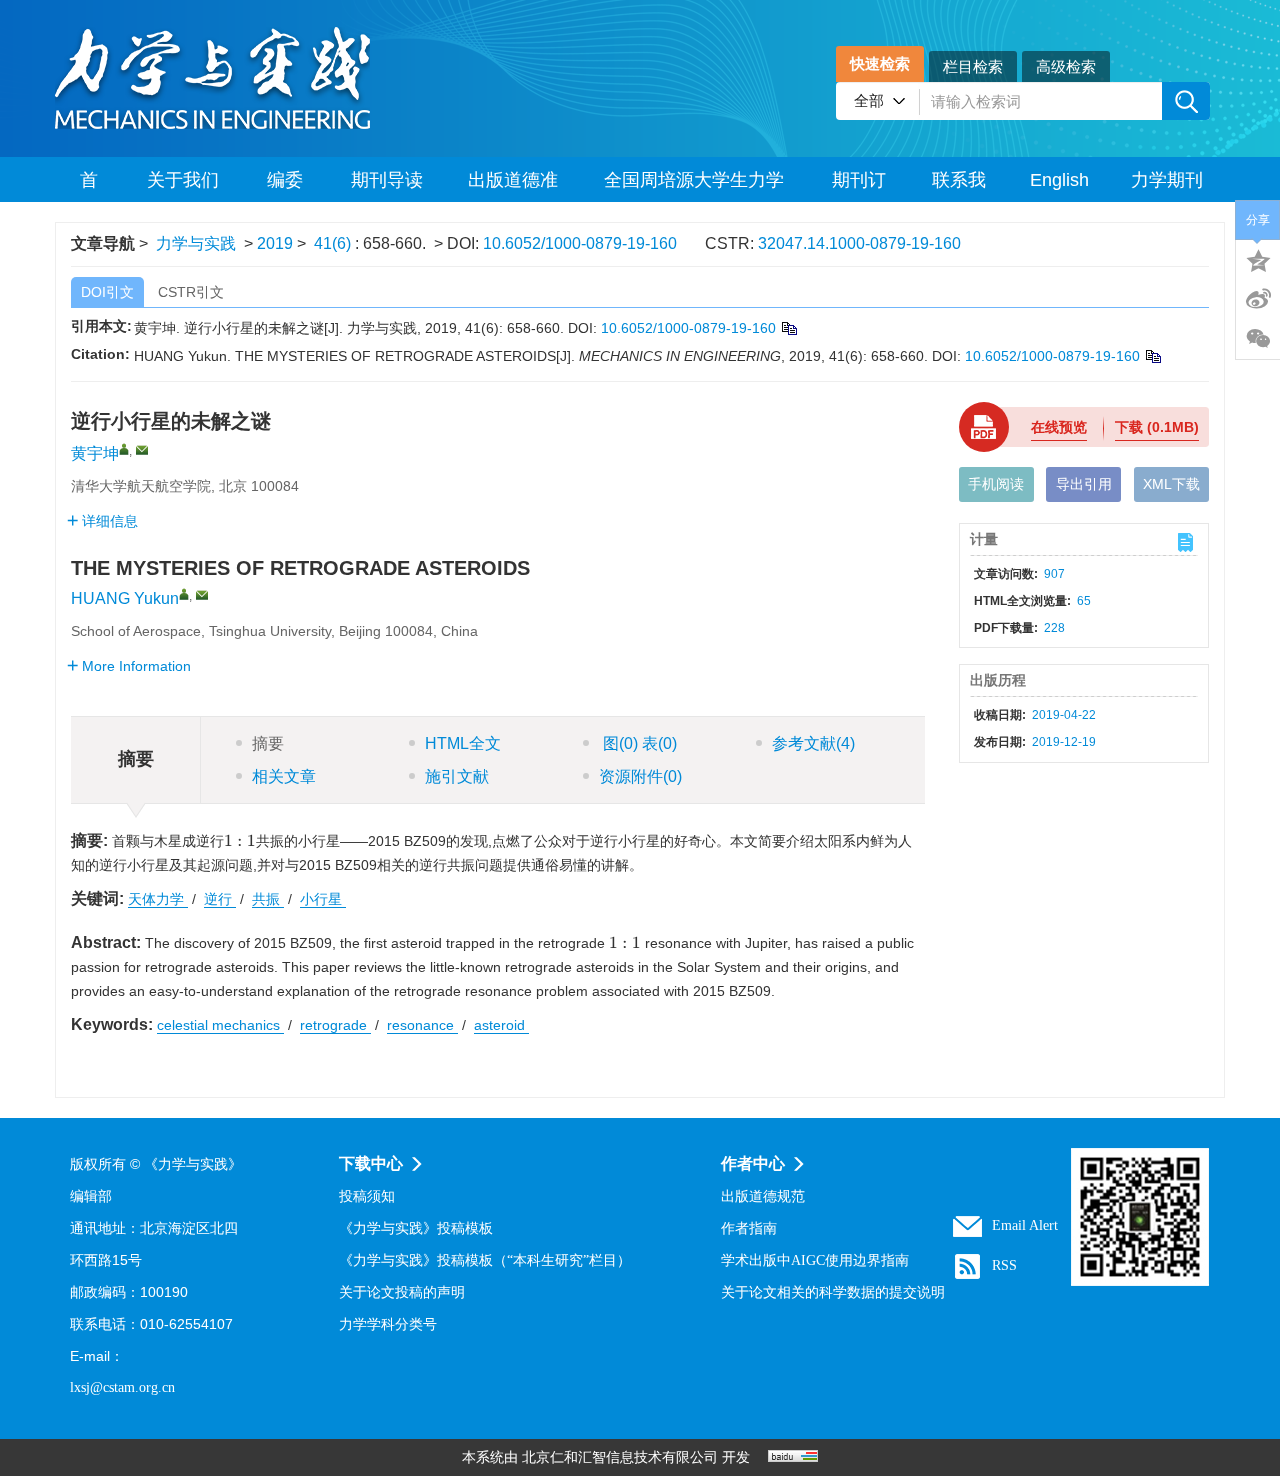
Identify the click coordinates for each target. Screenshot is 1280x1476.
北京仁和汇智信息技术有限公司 (620, 1457)
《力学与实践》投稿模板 (416, 1228)
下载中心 (371, 1163)
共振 (268, 899)
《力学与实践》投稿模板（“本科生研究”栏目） (485, 1260)
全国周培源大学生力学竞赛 (694, 186)
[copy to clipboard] (1152, 356)
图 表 (638, 743)
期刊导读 (387, 180)
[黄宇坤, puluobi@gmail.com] (124, 449)
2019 (275, 243)
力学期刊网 (1167, 186)
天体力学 (158, 899)
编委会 (285, 186)
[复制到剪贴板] (788, 328)
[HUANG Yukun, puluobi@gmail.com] (184, 594)
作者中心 (753, 1163)
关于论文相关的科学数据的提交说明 (833, 1292)
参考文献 (813, 743)
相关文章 (284, 776)
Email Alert (1025, 1225)
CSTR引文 (191, 292)
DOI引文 (107, 292)
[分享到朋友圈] (1258, 339)
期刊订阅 (859, 186)
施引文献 (457, 776)
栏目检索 (973, 66)
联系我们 (959, 186)
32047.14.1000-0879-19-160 (859, 243)
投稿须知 (367, 1196)
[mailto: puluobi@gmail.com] (202, 595)
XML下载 (1171, 484)
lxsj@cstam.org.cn (122, 1387)
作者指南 (749, 1228)
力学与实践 (196, 243)
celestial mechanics (220, 1025)
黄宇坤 (95, 453)
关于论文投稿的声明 (402, 1292)
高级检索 (1066, 66)
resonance (422, 1025)
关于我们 (183, 180)
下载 (1157, 427)
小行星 (323, 899)
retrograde (335, 1025)
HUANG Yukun (125, 598)
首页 (89, 186)
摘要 (268, 743)
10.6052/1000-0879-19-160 (580, 243)
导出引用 (1084, 484)
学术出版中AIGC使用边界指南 (815, 1260)
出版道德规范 (763, 1196)
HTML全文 (463, 743)
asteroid (501, 1025)
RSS (1004, 1265)
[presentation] (240, 840)
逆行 (220, 899)
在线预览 (1059, 427)
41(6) (334, 243)
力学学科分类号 (388, 1324)
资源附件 (640, 776)
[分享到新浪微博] (1258, 299)
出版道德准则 (513, 186)
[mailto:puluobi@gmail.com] (142, 450)
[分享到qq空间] (1258, 259)
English (1059, 180)
